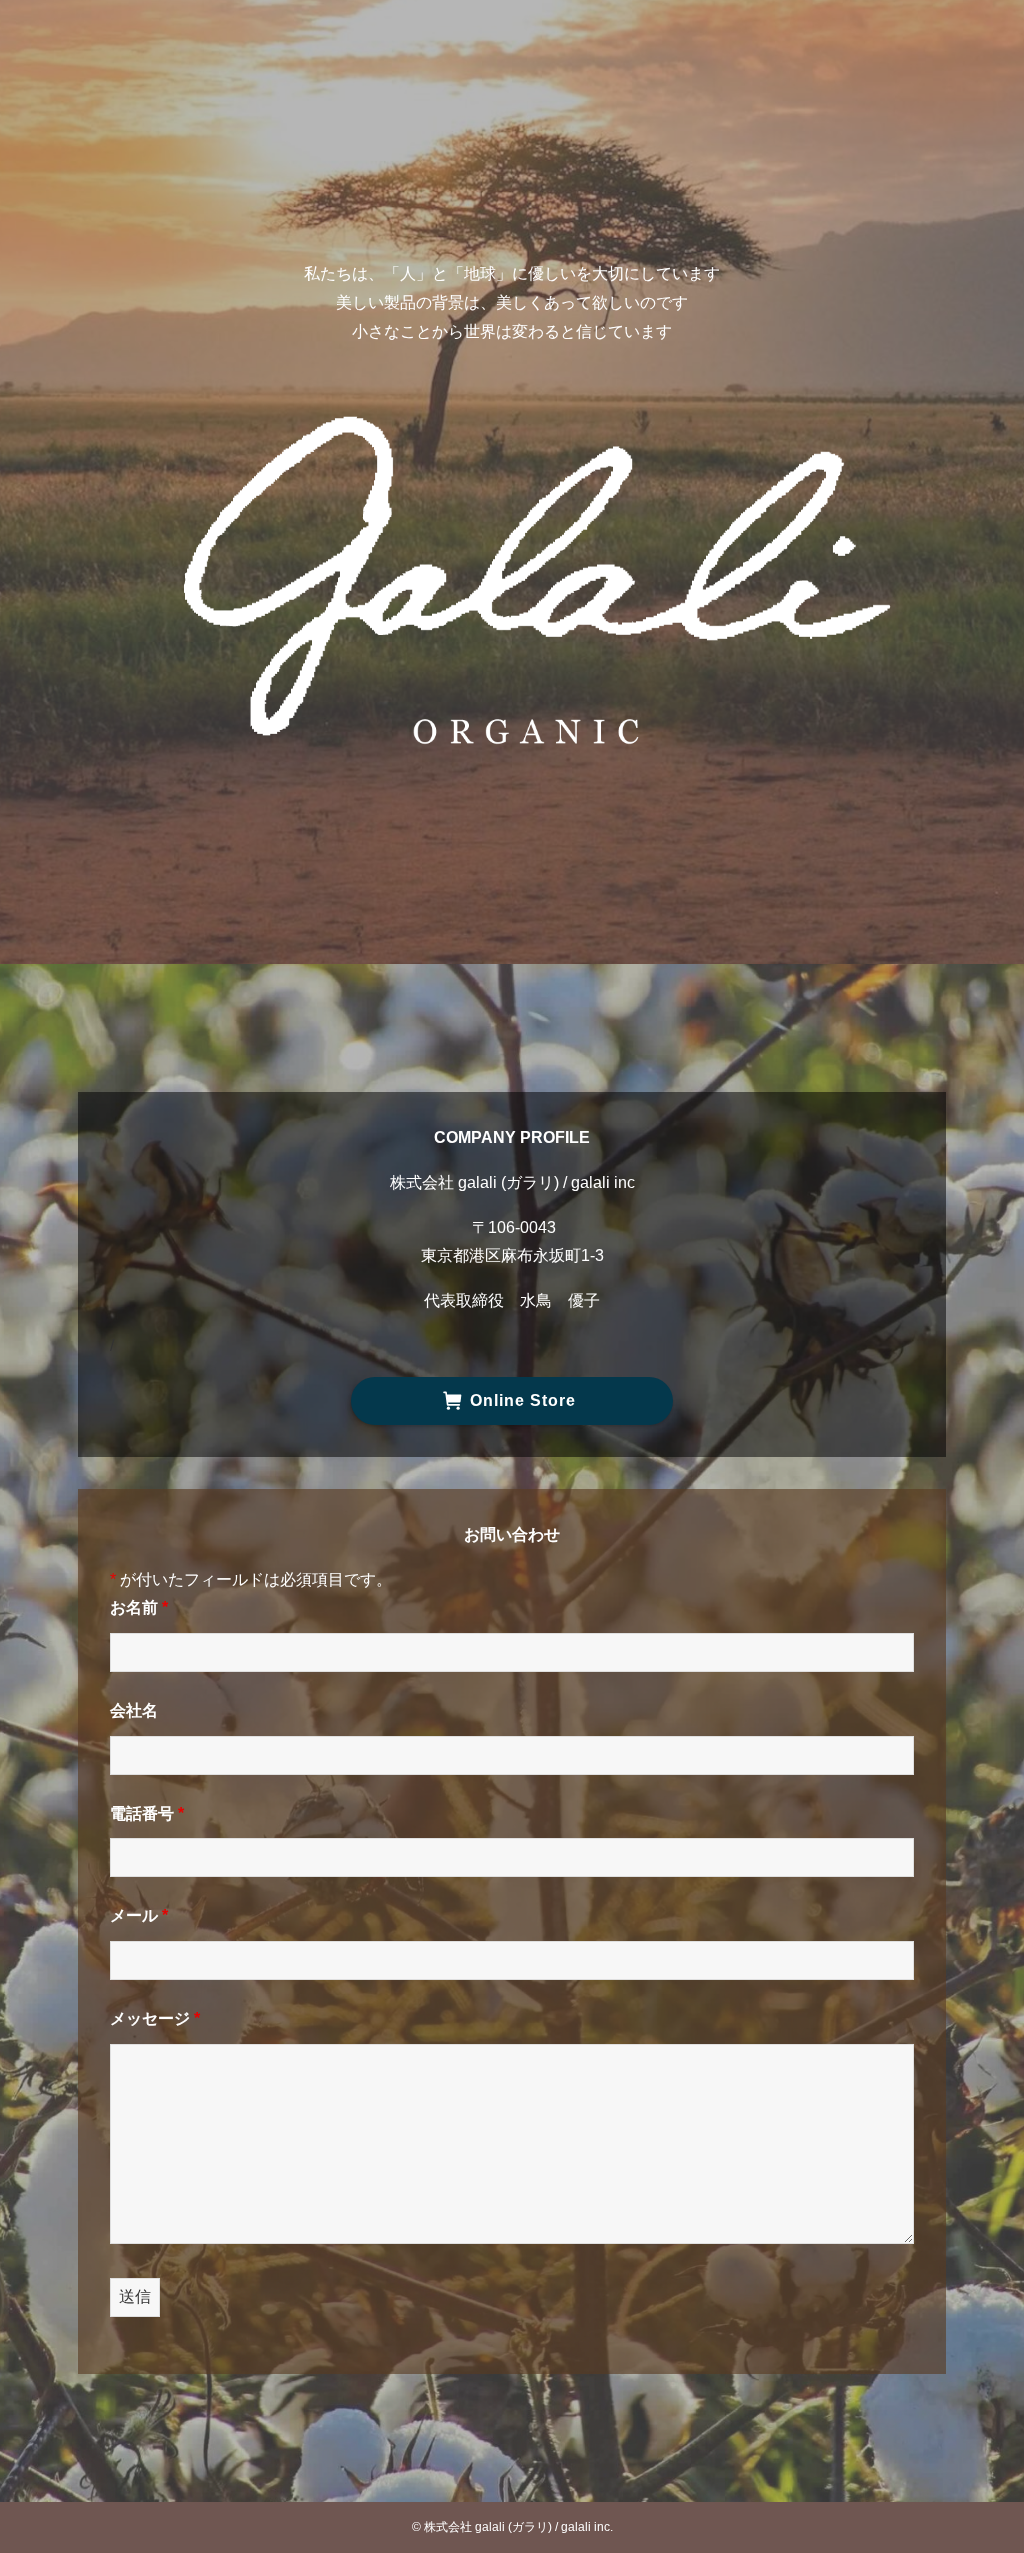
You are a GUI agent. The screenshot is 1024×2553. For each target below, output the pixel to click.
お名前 (139, 1607)
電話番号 (147, 1813)
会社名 (134, 1710)
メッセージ (155, 2018)
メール (139, 1915)
